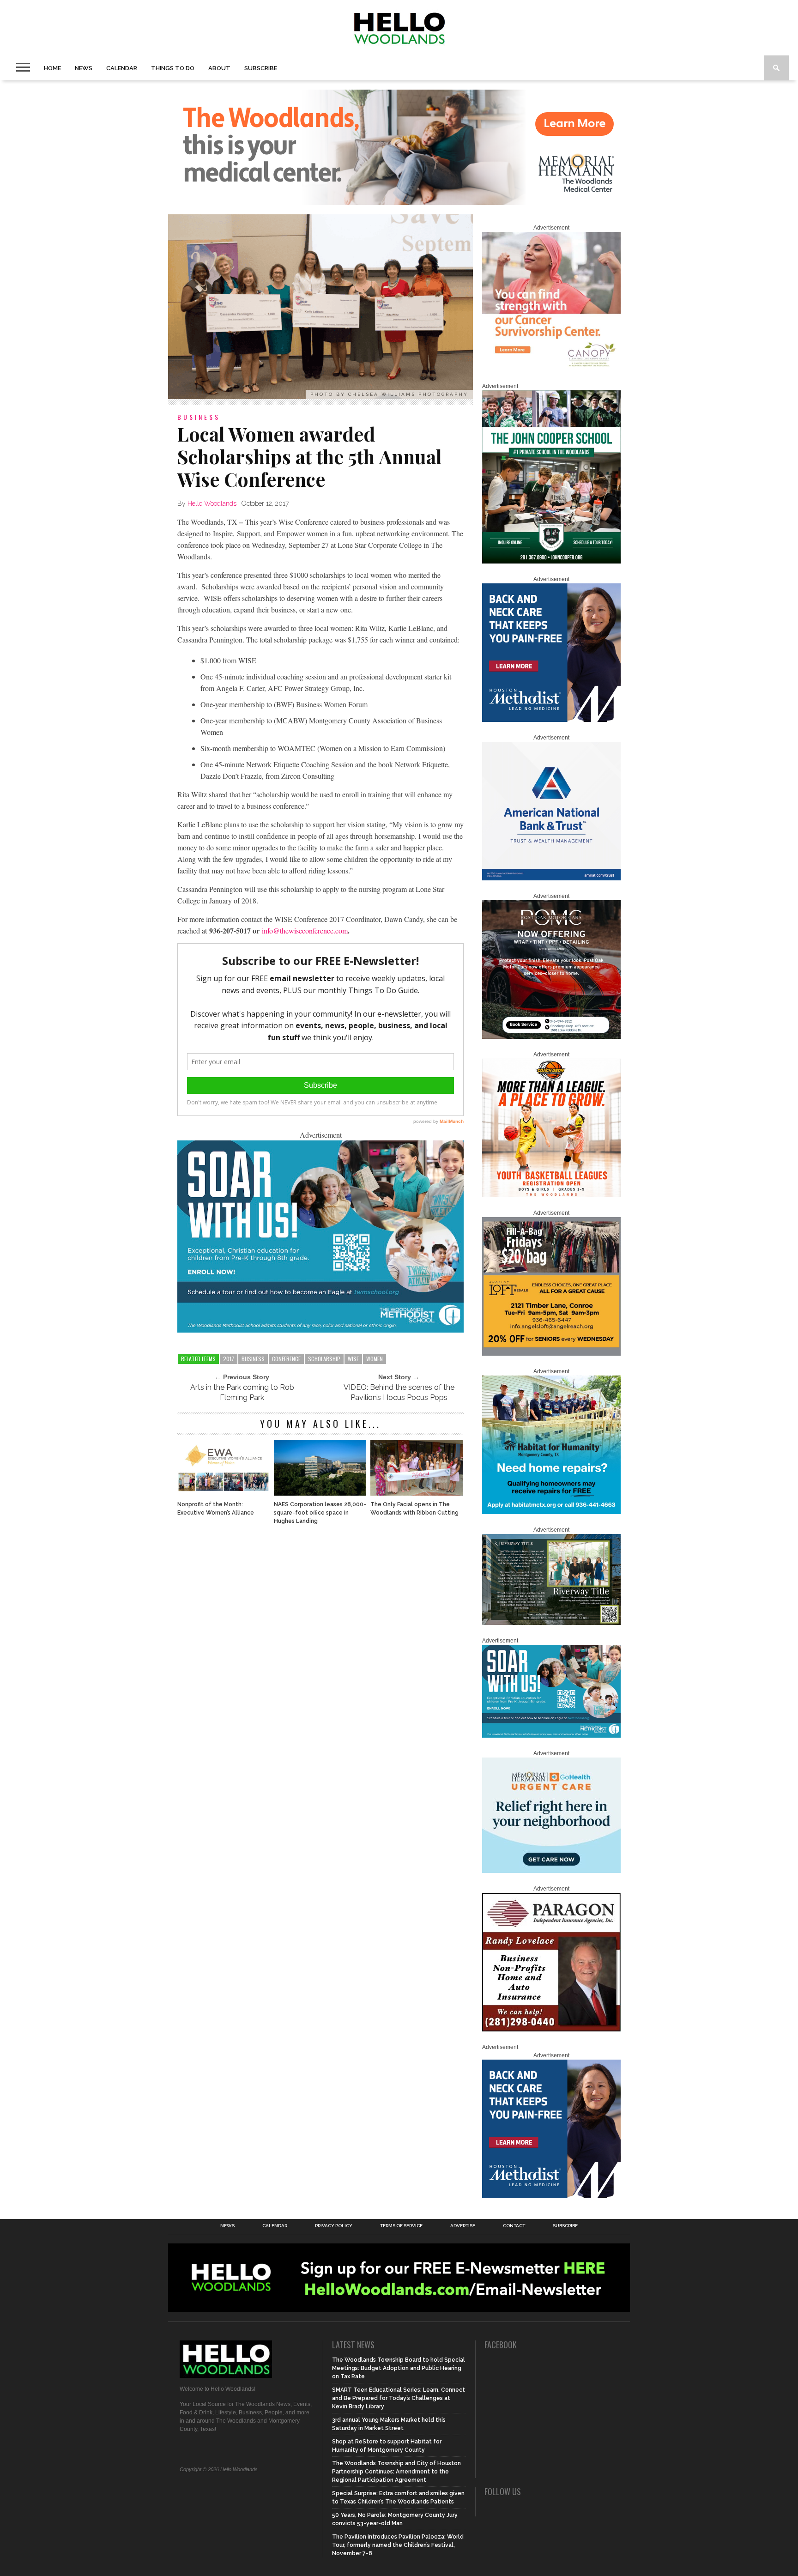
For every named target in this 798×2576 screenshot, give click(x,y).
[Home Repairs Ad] (551, 1512)
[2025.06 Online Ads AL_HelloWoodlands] (551, 1354)
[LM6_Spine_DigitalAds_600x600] (551, 720)
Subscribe (261, 68)
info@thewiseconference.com (305, 930)
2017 (229, 1359)
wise (353, 1359)
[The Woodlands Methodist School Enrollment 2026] (320, 1330)
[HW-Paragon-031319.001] (551, 2030)
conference (286, 1359)
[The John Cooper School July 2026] (551, 562)
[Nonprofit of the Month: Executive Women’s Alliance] (224, 1493)
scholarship (324, 1359)
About (219, 68)
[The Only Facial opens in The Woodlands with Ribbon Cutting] (417, 1493)
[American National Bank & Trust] (551, 879)
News (84, 68)
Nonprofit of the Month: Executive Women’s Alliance (216, 1509)
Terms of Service (401, 2226)
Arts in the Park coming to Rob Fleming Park (242, 1392)
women (375, 1359)
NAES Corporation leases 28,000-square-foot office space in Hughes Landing (320, 1513)
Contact (514, 2226)
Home (52, 68)
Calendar (122, 68)
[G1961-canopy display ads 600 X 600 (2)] (551, 369)
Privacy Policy (334, 2226)
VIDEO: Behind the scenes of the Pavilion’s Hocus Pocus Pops (399, 1392)
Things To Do (173, 68)
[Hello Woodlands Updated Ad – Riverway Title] (551, 1623)
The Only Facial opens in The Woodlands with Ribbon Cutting (414, 1509)
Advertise (463, 2226)
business (253, 1359)
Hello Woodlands (212, 503)
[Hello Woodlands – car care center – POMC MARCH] (551, 1037)
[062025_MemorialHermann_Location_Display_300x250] (551, 1871)
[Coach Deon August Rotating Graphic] (551, 1195)
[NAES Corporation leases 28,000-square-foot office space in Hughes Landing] (320, 1493)
